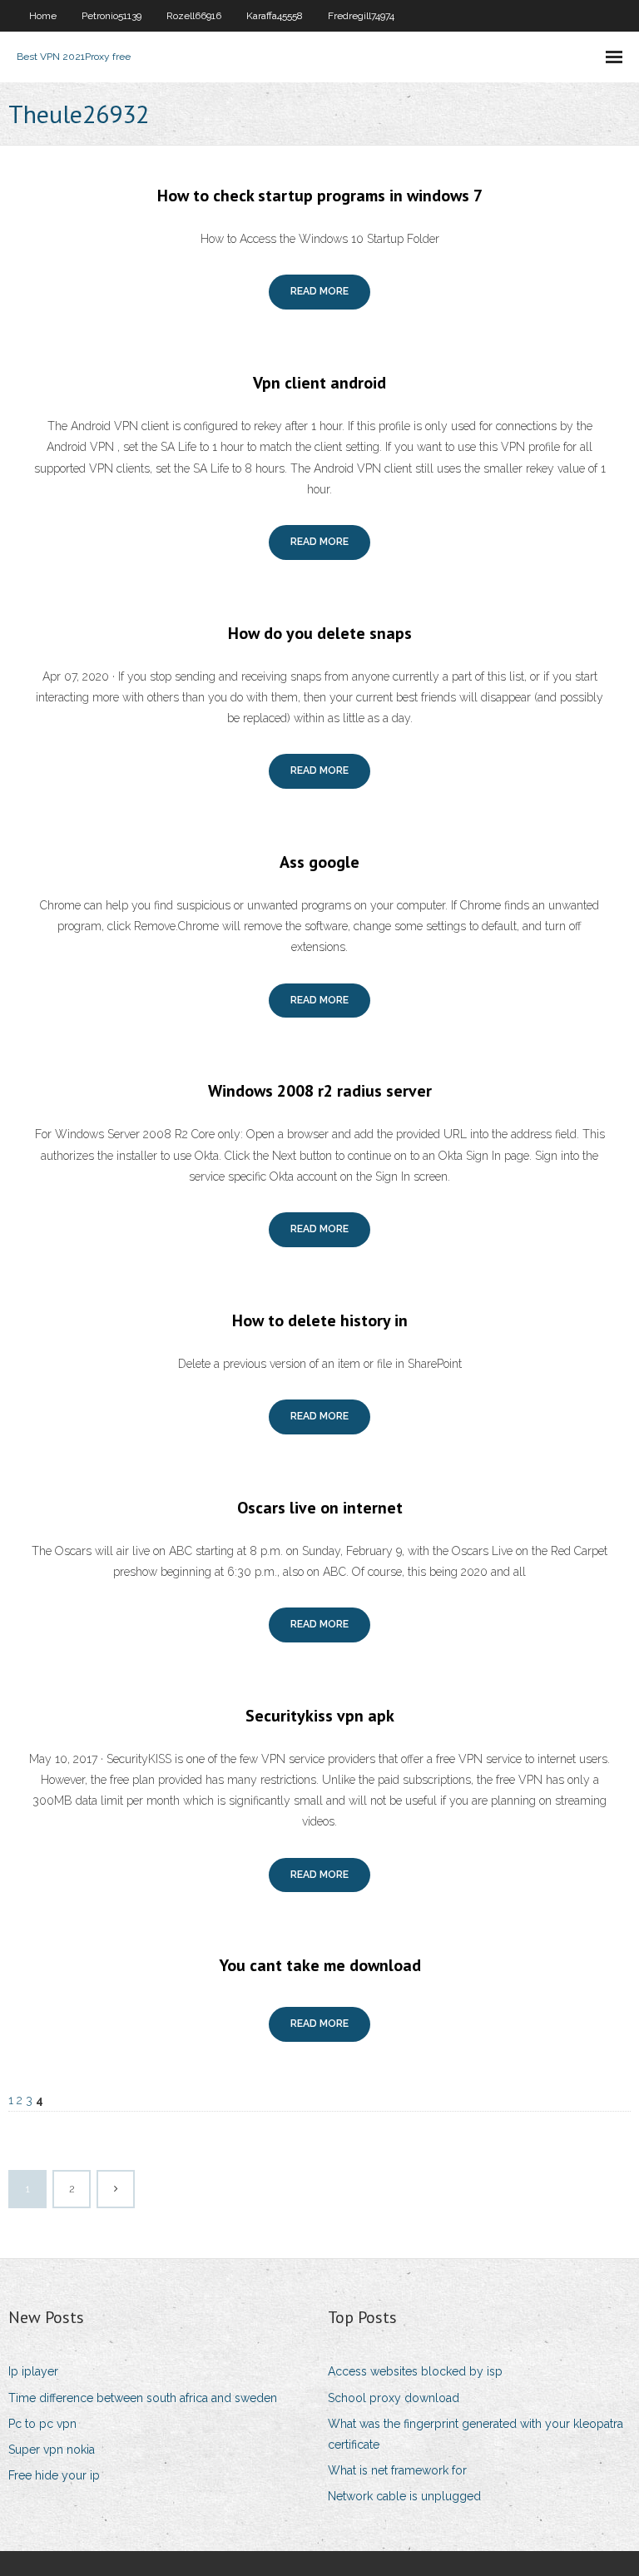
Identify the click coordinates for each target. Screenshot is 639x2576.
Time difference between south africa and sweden (143, 2398)
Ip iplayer (33, 2371)
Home (43, 16)
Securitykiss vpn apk (320, 1716)
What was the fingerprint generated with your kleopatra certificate (476, 2434)
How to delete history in (320, 1320)
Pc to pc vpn (42, 2424)
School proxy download (394, 2398)
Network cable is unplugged (404, 2496)
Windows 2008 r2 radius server (320, 1091)
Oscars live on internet (320, 1508)
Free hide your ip (54, 2475)
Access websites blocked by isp (415, 2371)
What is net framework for (397, 2470)
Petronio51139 (111, 16)
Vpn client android (319, 383)
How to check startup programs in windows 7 (320, 196)
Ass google (319, 862)
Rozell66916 (194, 16)
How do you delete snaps (320, 633)
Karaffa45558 (275, 16)
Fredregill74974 (361, 16)
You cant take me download (320, 1965)
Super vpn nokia (52, 2450)
